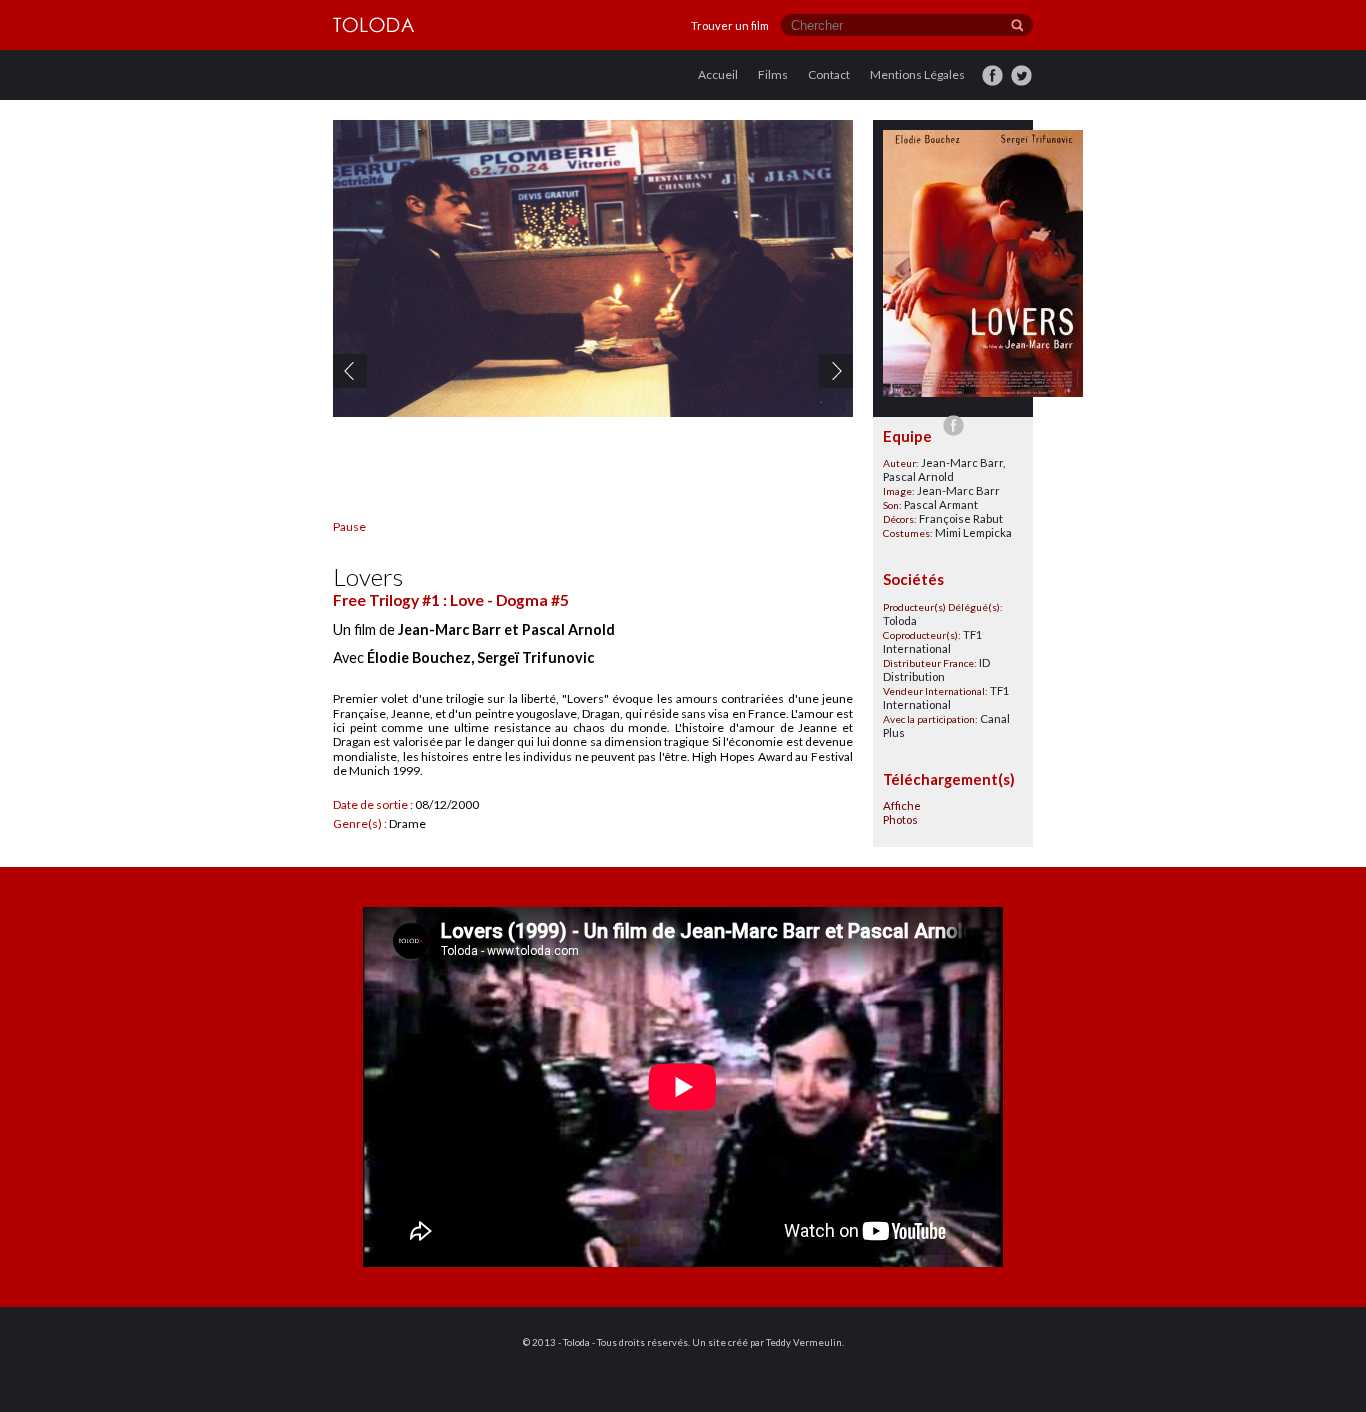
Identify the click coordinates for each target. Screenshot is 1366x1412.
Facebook (983, 63)
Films (773, 75)
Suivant (821, 360)
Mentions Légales (917, 75)
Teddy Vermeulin (804, 1342)
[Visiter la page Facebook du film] (953, 425)
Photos (900, 819)
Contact (829, 75)
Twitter (1010, 63)
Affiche (902, 805)
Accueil (718, 75)
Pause (349, 526)
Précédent (336, 360)
